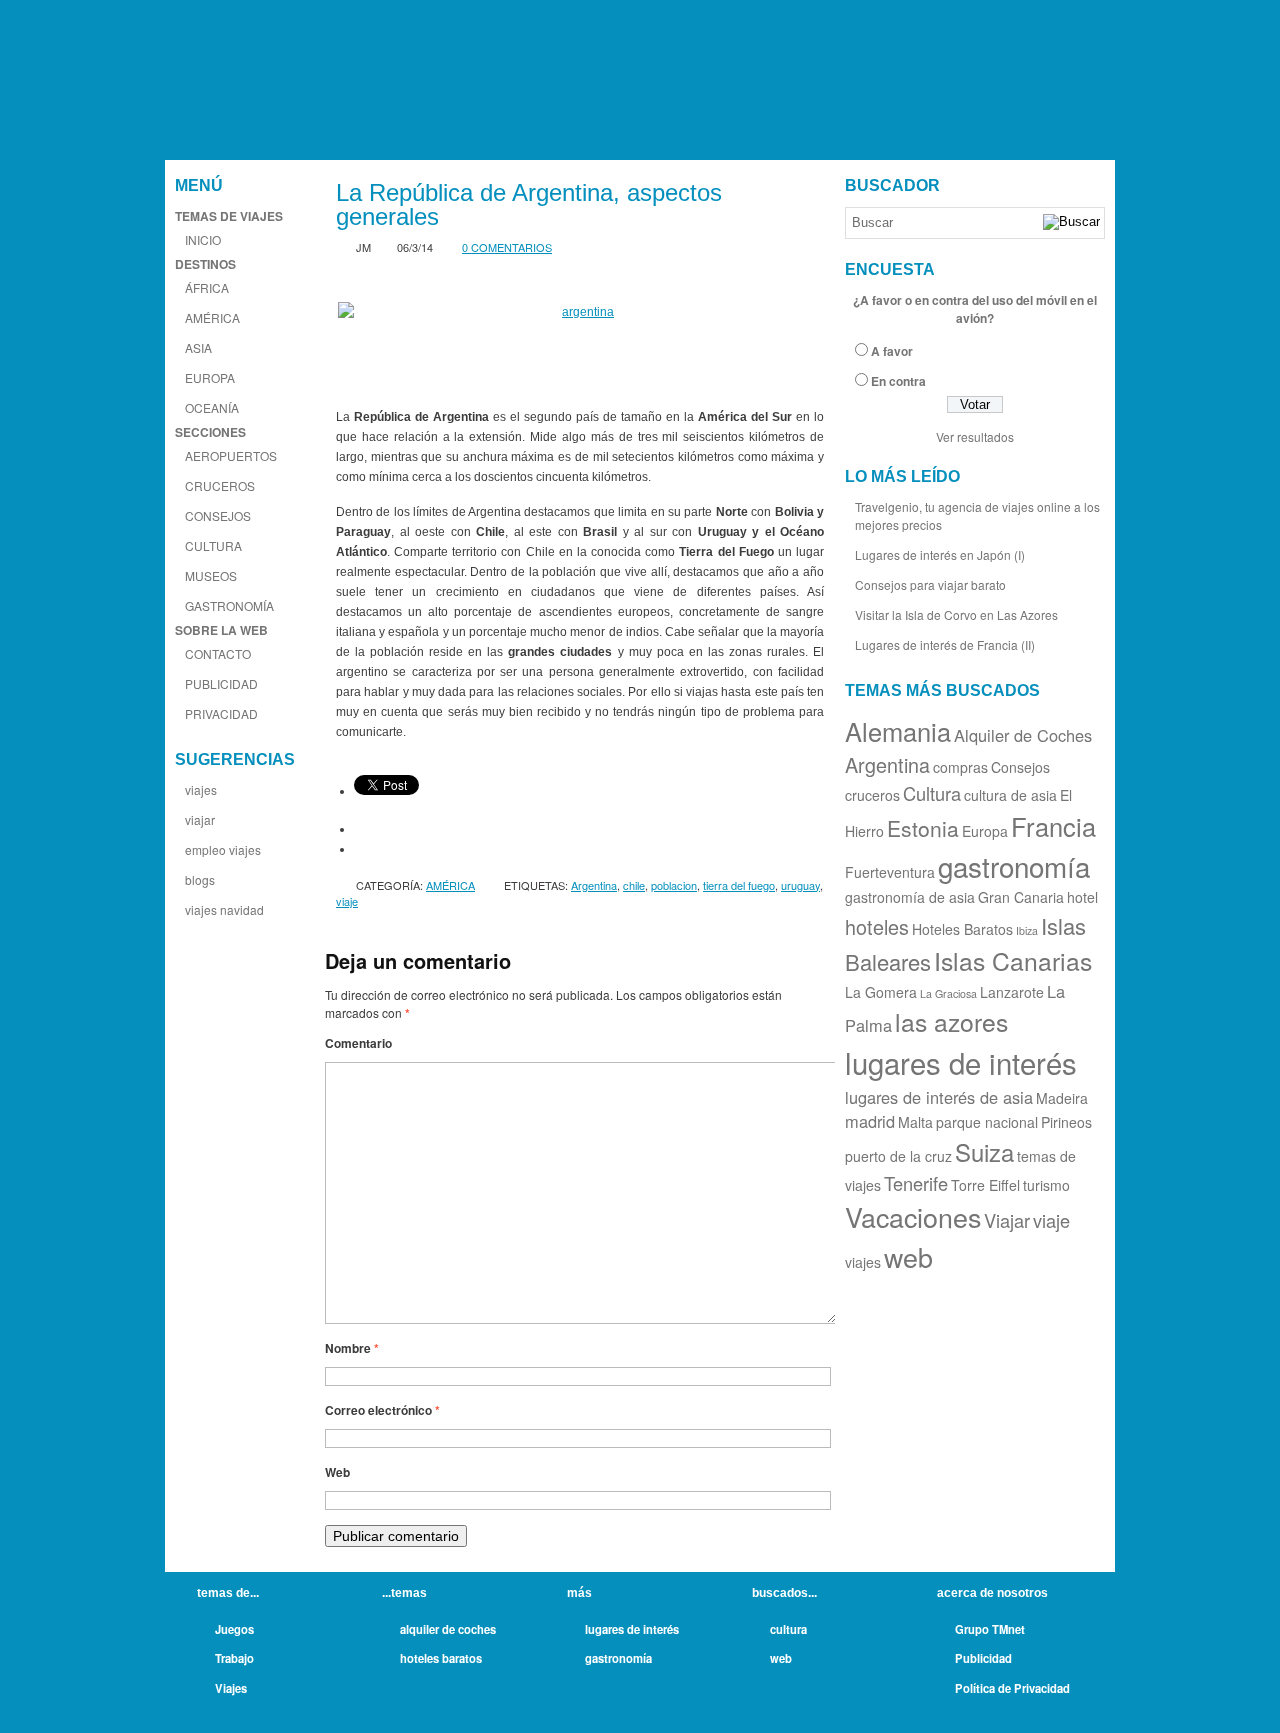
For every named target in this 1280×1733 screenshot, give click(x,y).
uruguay (800, 885)
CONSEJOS (218, 515)
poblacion (674, 885)
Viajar (1007, 1220)
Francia (1053, 826)
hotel (1082, 897)
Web (337, 1472)
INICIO (203, 239)
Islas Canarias (1013, 960)
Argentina (594, 885)
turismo (1046, 1185)
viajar (200, 819)
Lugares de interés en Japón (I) (940, 554)
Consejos (1020, 767)
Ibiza (1027, 930)
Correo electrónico (382, 1410)
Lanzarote (1012, 992)
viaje (347, 901)
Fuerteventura (890, 872)
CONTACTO (218, 653)
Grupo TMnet (990, 1629)
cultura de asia (1010, 795)
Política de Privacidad (1012, 1688)
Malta (915, 1122)
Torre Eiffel (985, 1185)
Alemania (898, 731)
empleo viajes (223, 849)
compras (960, 767)
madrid (870, 1121)
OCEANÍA (212, 407)
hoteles (877, 926)
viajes (201, 789)
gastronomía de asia (910, 897)
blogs (200, 879)
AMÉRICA (212, 317)
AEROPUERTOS (231, 455)
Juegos (234, 1629)
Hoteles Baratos (962, 929)
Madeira (1062, 1098)
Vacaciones (913, 1216)
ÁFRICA (207, 287)
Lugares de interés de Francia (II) (945, 644)
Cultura (932, 793)
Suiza (984, 1151)
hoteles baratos (441, 1658)
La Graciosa (948, 993)
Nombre (352, 1348)
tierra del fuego (739, 885)
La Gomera (881, 992)
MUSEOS (211, 575)
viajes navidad (224, 909)
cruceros (872, 795)
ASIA (198, 347)
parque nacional (987, 1122)
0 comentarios (507, 247)
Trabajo (234, 1658)
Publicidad (983, 1658)
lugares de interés (961, 1062)
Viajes (231, 1688)
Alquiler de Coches (1023, 735)
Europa (985, 831)
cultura (788, 1629)
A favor (892, 351)
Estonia (923, 828)
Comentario (358, 1043)
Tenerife (916, 1183)
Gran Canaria (1021, 897)
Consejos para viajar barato (930, 584)
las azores (951, 1021)
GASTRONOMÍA (229, 605)
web (908, 1256)
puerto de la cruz (898, 1156)
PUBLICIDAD (221, 683)
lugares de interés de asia (939, 1097)
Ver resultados (975, 436)
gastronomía (1014, 866)
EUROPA (210, 377)
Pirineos (1066, 1122)
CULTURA (213, 545)
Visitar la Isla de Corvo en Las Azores (956, 614)
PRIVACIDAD (221, 713)
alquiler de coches (448, 1629)
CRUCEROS (220, 485)
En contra (898, 381)
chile (634, 885)
